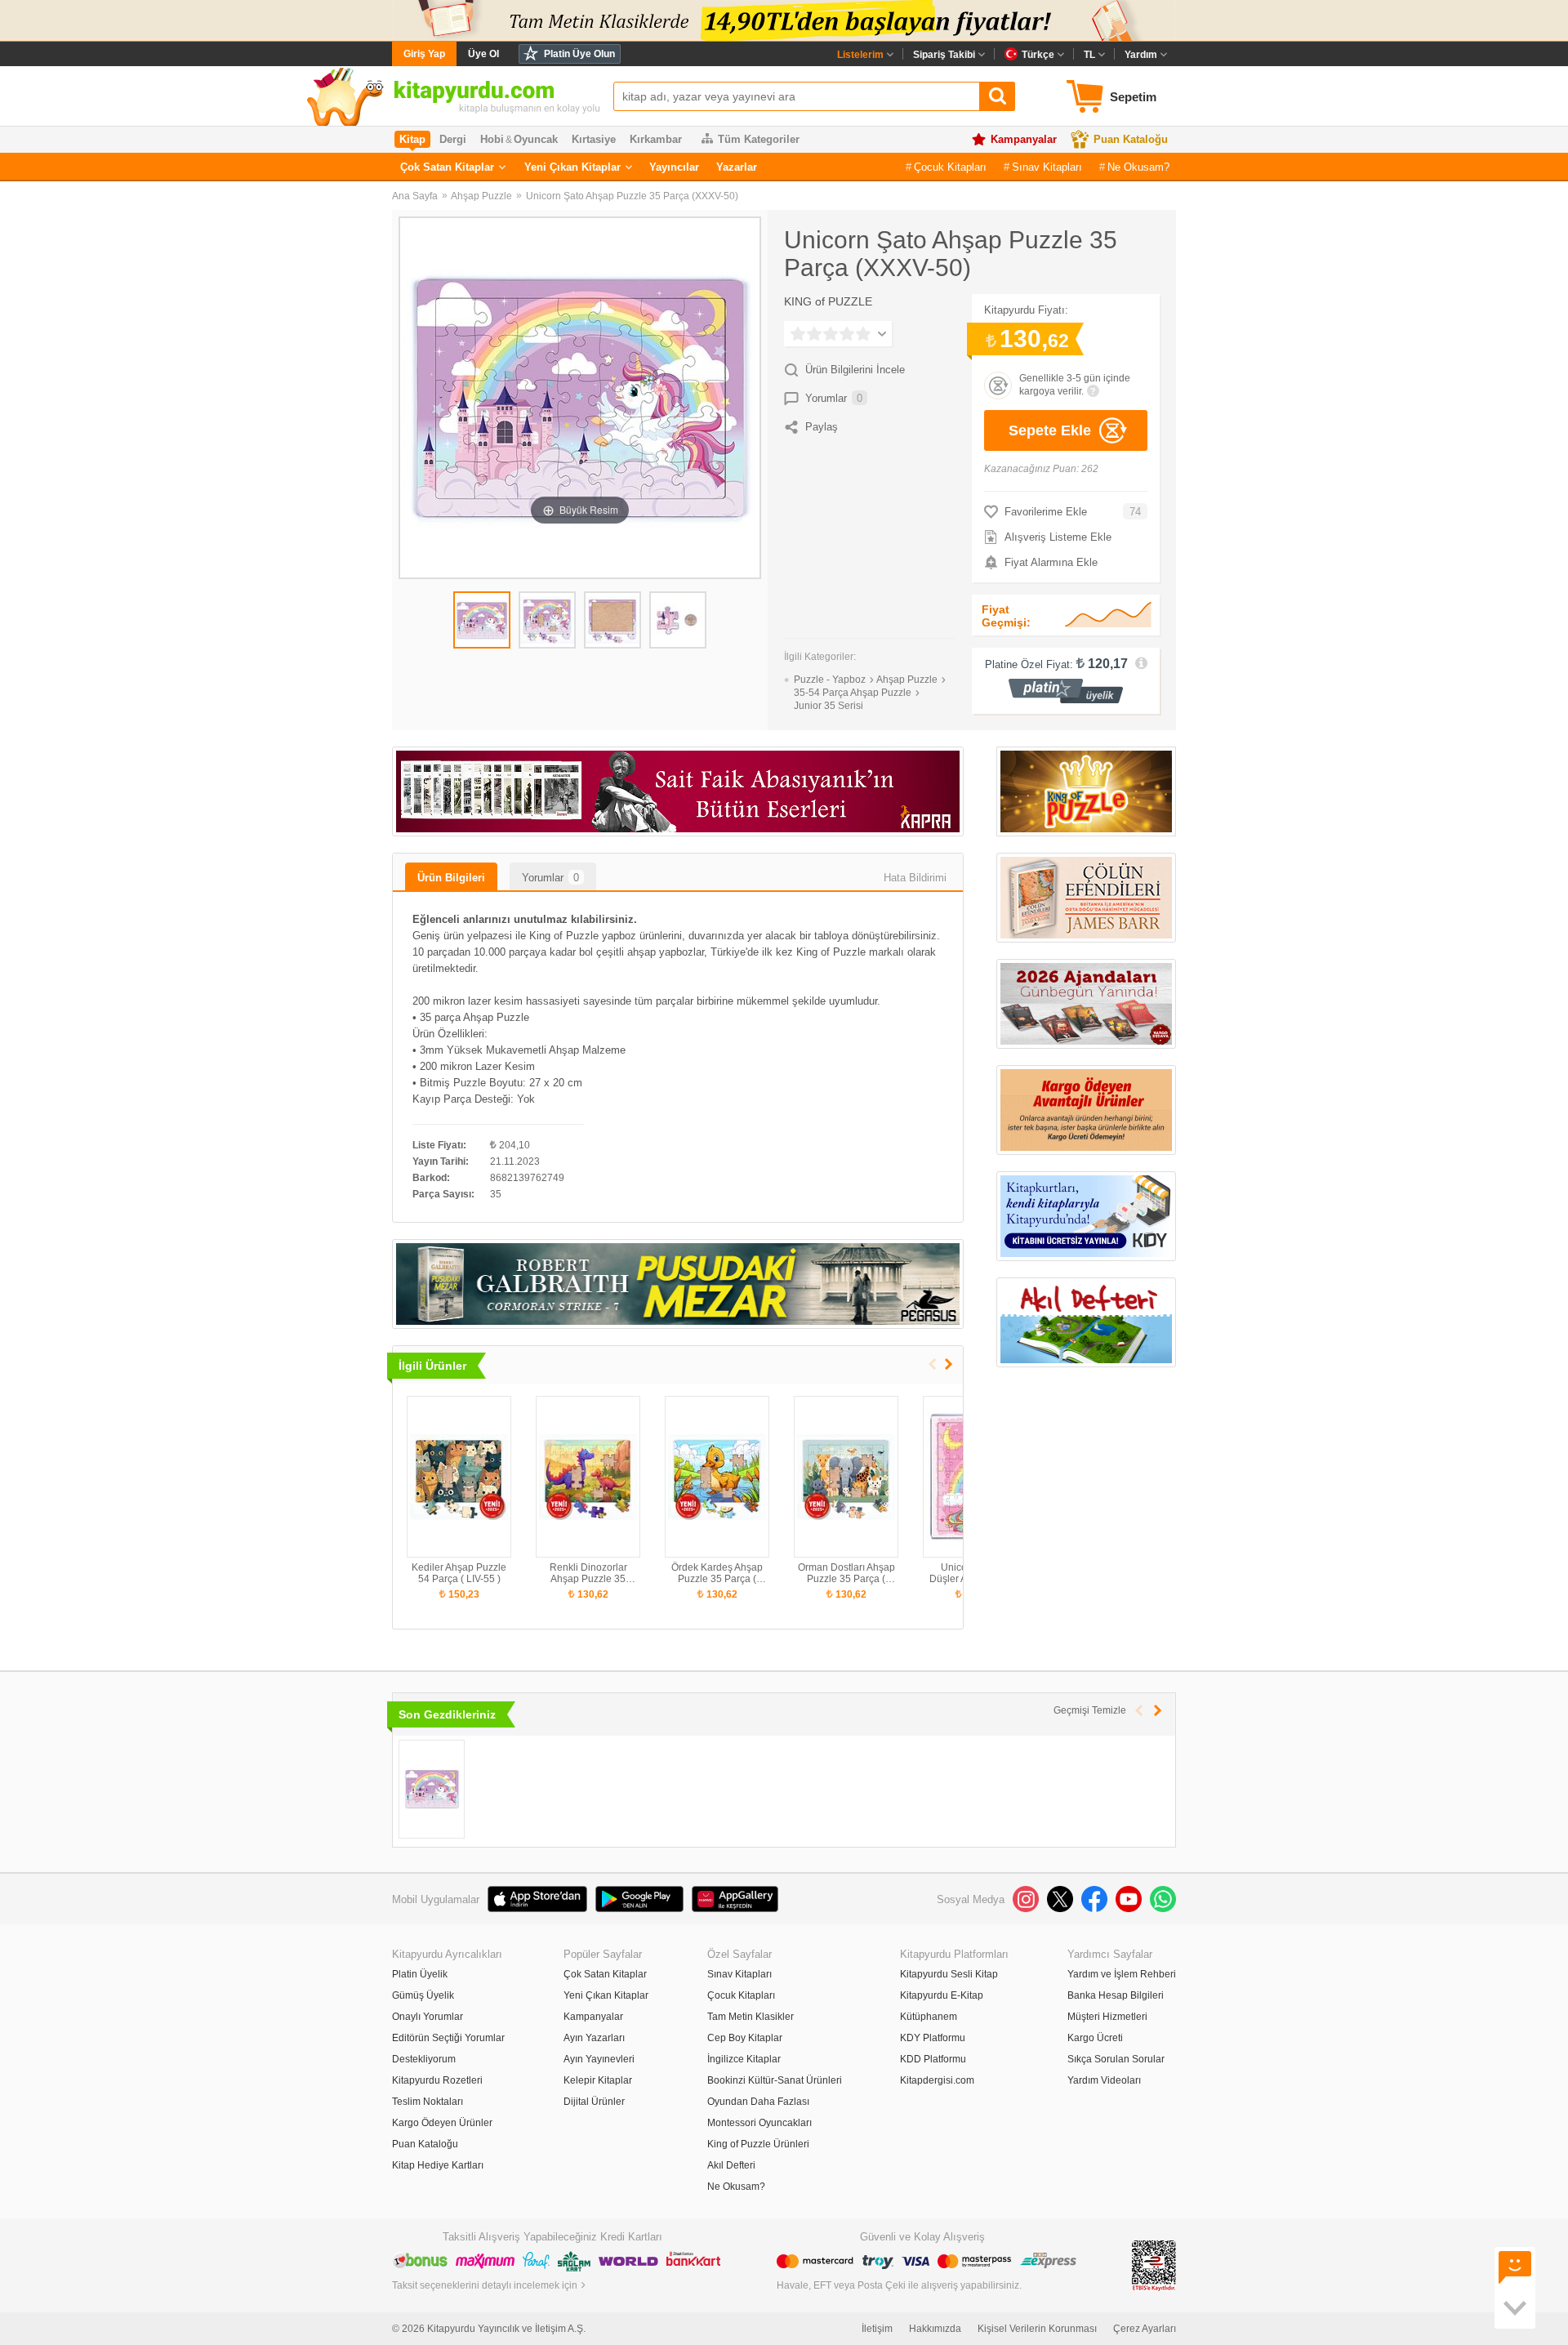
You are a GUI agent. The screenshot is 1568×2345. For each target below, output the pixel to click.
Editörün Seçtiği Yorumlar (448, 2038)
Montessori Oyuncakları (759, 2123)
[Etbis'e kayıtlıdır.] (1154, 2265)
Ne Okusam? (1138, 167)
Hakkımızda (935, 2329)
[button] (949, 1364)
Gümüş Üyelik (423, 1995)
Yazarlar (737, 167)
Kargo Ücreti (1095, 2038)
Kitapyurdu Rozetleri (437, 2080)
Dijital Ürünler (594, 2102)
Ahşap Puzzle (481, 196)
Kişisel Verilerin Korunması (1037, 2329)
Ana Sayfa (415, 196)
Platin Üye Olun (579, 54)
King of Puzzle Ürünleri (758, 2144)
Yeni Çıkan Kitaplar (572, 167)
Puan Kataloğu (1131, 139)
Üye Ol (483, 54)
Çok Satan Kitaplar (447, 167)
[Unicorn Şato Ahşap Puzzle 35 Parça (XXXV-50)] (432, 1789)
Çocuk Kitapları (950, 167)
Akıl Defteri (731, 2165)
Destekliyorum (424, 2059)
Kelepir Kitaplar (598, 2080)
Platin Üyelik (420, 1974)
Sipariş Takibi (944, 55)
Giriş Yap (424, 54)
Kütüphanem (929, 2017)
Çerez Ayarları (1145, 2329)
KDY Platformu (933, 2038)
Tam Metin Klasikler (751, 2017)
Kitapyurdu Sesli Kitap (949, 1974)
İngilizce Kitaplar (744, 2059)
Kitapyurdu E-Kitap (942, 1995)
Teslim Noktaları (428, 2102)
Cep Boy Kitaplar (745, 2038)
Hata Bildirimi (915, 878)
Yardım (1141, 55)
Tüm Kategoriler (759, 139)
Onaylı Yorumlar (428, 2017)
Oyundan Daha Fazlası (758, 2102)
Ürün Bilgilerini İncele (855, 370)
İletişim (877, 2329)
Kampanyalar (1024, 139)
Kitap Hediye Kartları (438, 2165)
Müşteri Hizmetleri (1107, 2017)
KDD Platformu (933, 2059)
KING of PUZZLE (828, 301)
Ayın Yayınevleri (599, 2059)
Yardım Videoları (1104, 2080)
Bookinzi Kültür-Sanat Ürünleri (775, 2080)
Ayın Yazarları (594, 2038)
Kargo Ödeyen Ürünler (442, 2123)
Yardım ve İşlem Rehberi (1122, 1974)
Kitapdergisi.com (937, 2080)
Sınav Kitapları (1047, 167)
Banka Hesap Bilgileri (1116, 1995)
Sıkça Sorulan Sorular (1116, 2059)
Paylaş (822, 427)
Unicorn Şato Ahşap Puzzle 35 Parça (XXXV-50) (632, 196)
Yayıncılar (674, 167)
